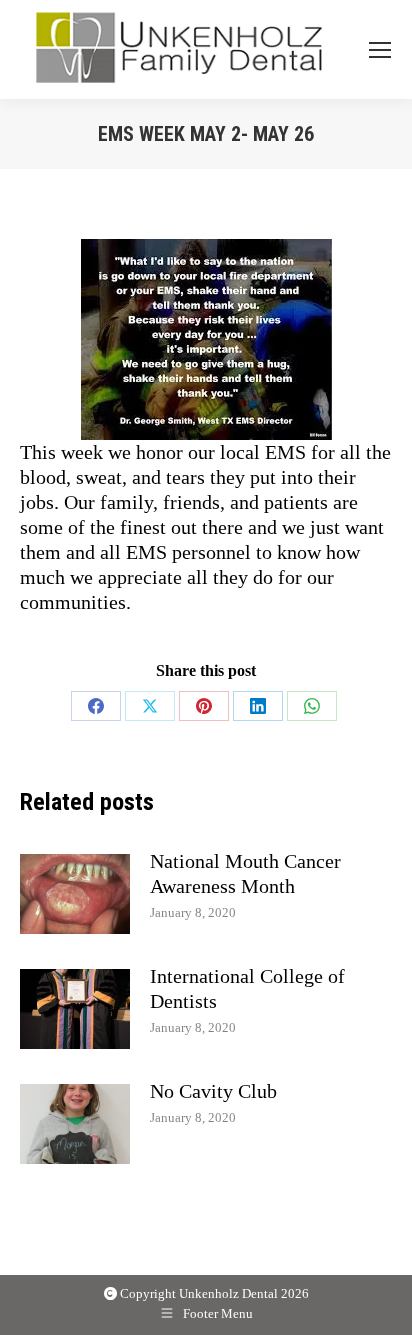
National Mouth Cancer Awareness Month (245, 873)
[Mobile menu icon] (380, 50)
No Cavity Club (213, 1091)
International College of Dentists (247, 988)
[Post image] (75, 894)
